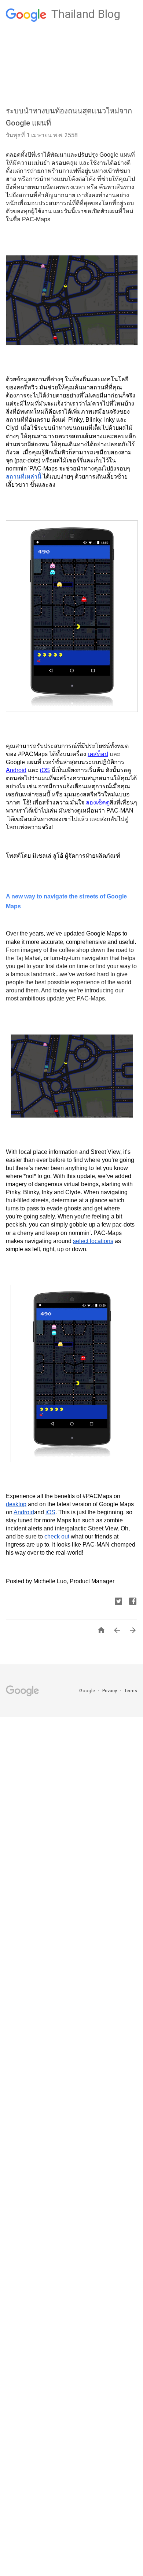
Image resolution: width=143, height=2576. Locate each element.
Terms (131, 1691)
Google (88, 1691)
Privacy (110, 1691)
